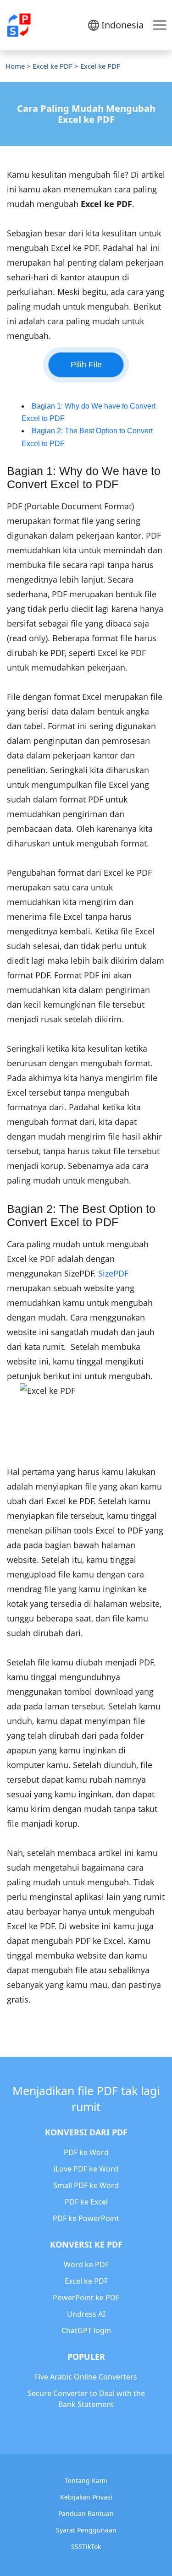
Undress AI (86, 2314)
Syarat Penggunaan (86, 2530)
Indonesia (122, 25)
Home (15, 66)
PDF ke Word (86, 2152)
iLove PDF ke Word (86, 2169)
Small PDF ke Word (86, 2185)
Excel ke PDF (53, 66)
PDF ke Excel (86, 2202)
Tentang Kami (86, 2480)
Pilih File (86, 365)
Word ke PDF (86, 2265)
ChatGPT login (86, 2330)
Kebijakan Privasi (86, 2497)
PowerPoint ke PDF (86, 2298)
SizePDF (113, 1273)
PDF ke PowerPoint (86, 2218)
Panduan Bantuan (86, 2513)
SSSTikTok (86, 2546)
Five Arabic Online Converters (86, 2377)
